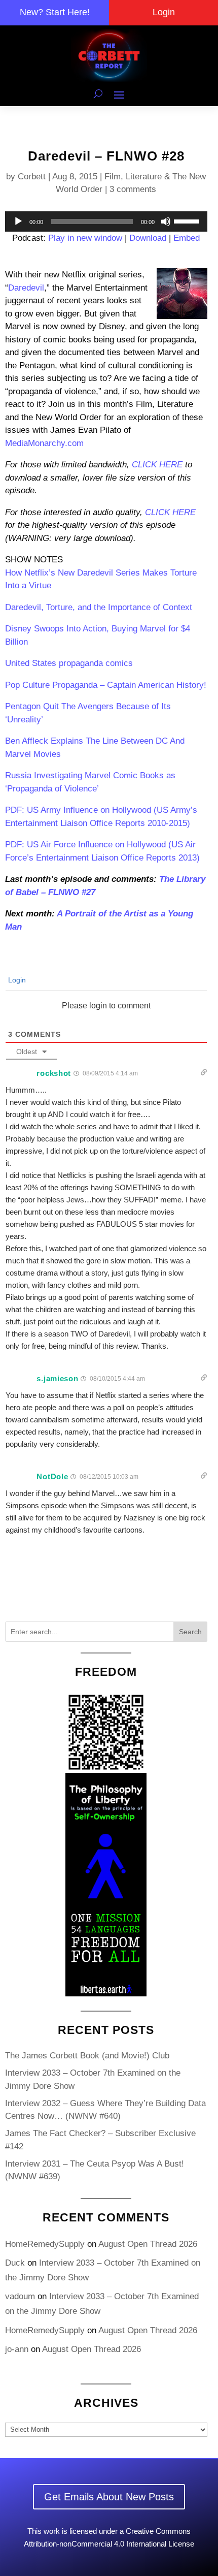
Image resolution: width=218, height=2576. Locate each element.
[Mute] (166, 221)
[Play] (18, 221)
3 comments (133, 189)
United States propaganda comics (69, 663)
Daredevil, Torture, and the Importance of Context (99, 607)
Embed (187, 238)
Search (190, 1632)
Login (164, 12)
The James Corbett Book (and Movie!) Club (87, 2056)
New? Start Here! (55, 12)
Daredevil (26, 288)
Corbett (32, 177)
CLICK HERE (157, 465)
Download (148, 238)
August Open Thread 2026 (148, 2244)
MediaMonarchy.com (44, 443)
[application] (106, 221)
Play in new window (85, 238)
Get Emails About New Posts (109, 2497)
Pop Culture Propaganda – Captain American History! (106, 685)
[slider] (188, 220)
